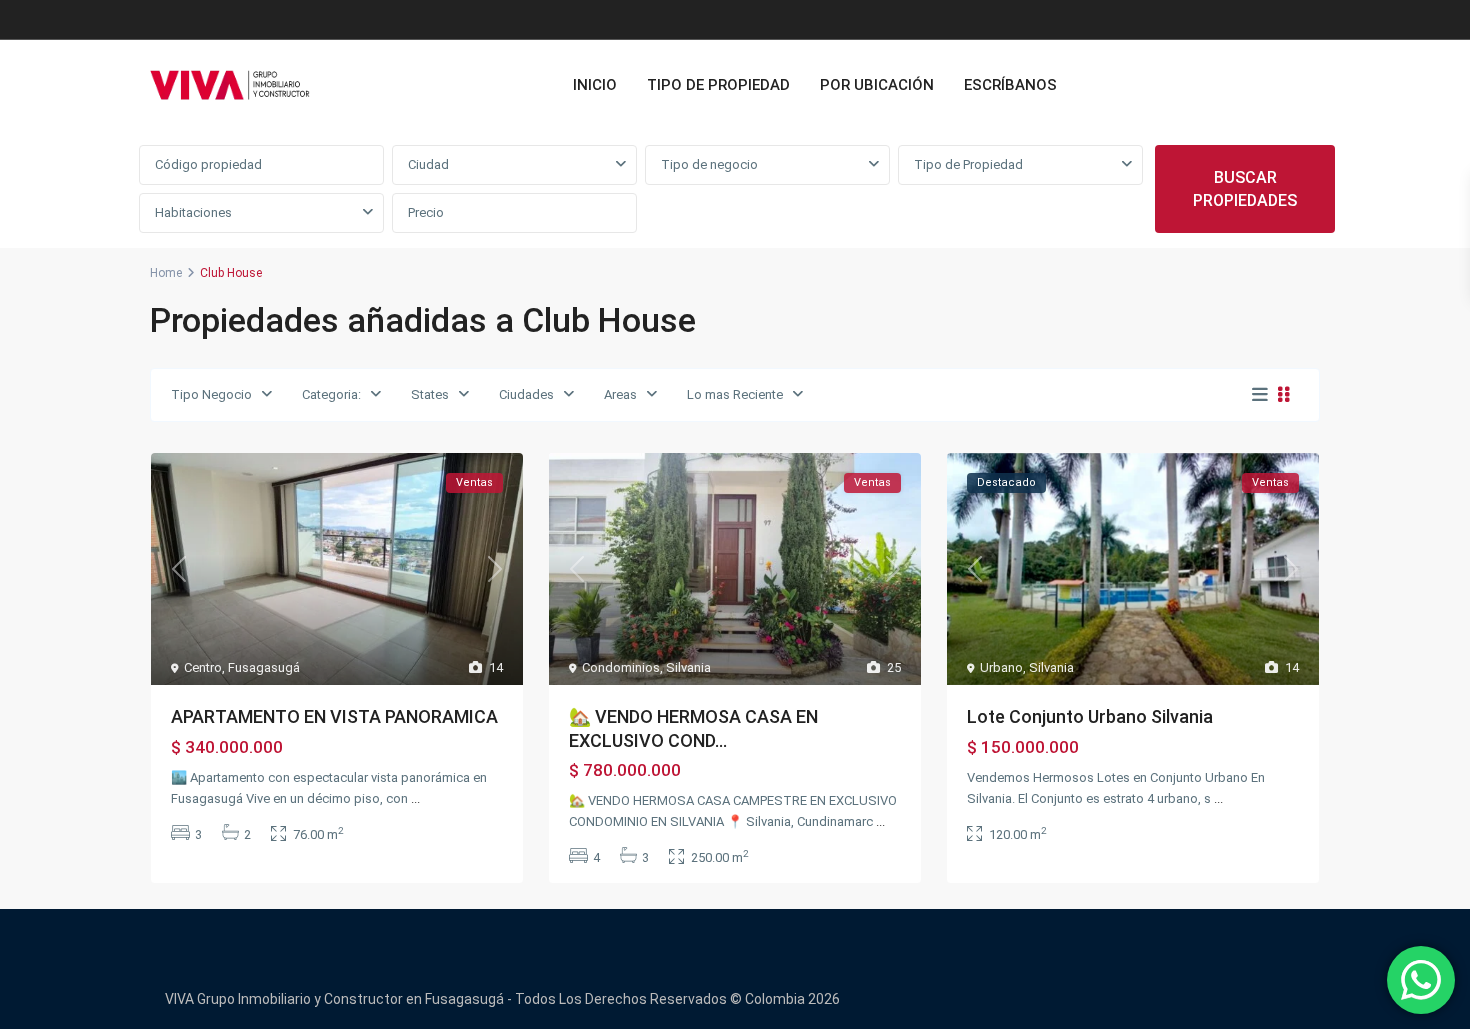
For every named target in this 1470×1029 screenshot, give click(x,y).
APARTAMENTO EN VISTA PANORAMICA (334, 716)
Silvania (688, 667)
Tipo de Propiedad (968, 164)
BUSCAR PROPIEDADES (1245, 189)
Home (166, 273)
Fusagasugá (264, 667)
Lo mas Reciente (735, 394)
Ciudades (526, 394)
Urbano (1001, 667)
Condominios (621, 667)
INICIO (595, 85)
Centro (203, 667)
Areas (620, 394)
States (430, 394)
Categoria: (331, 394)
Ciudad (428, 164)
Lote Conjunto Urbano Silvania (1090, 716)
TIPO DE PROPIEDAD (718, 85)
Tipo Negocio (211, 394)
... (415, 798)
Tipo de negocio (709, 164)
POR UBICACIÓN (877, 85)
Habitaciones (193, 212)
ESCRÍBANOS (1010, 85)
